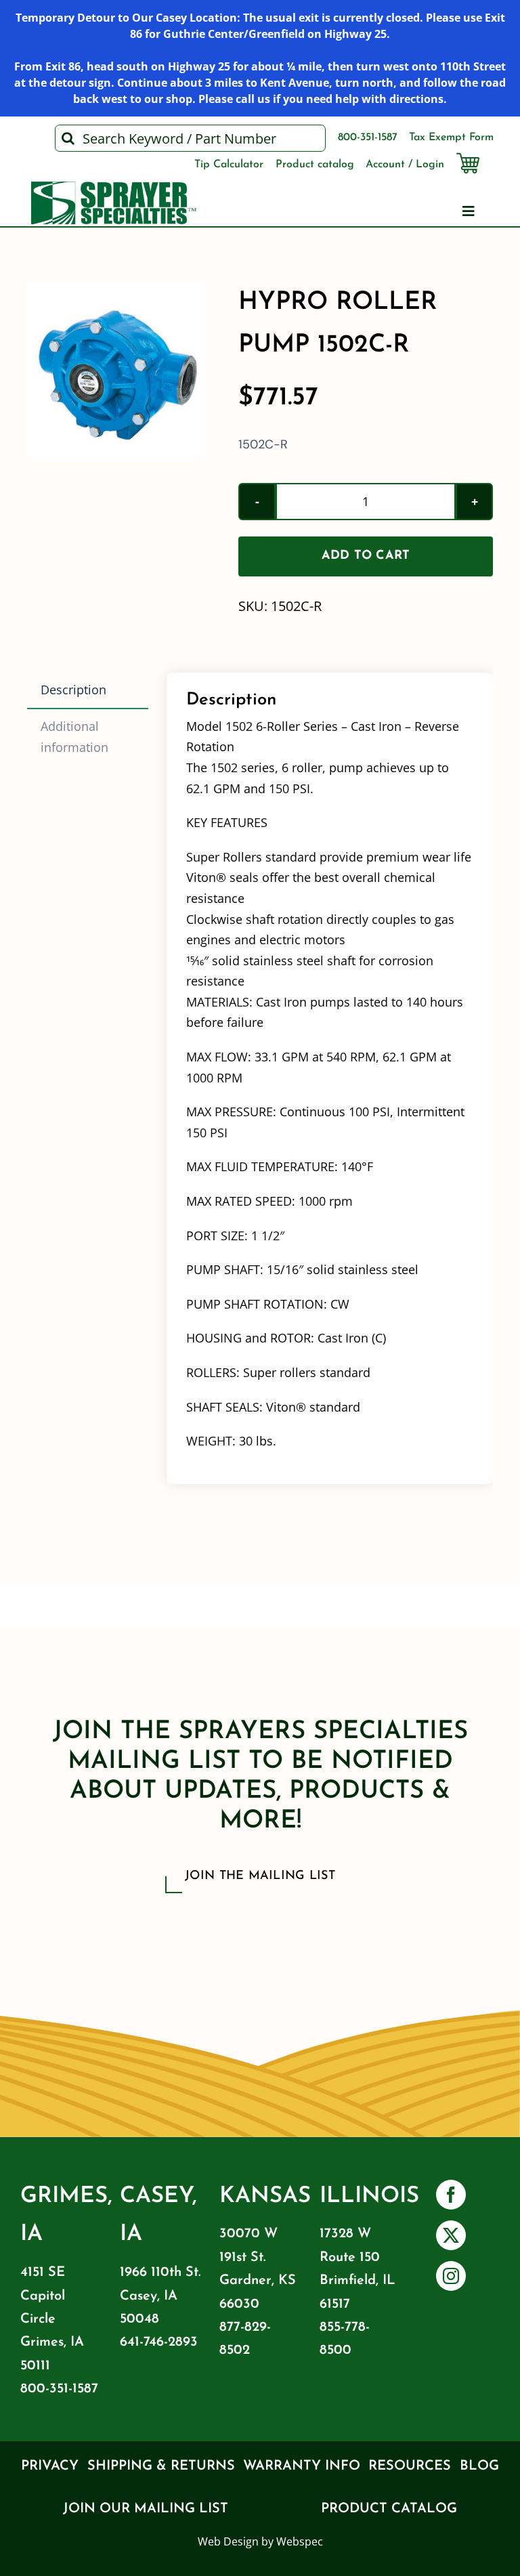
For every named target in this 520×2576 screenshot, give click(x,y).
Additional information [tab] (74, 737)
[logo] (114, 188)
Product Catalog (389, 2509)
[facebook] (451, 2195)
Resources (410, 2466)
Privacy (50, 2466)
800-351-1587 (59, 2389)
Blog (479, 2466)
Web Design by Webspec (260, 2541)
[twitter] (451, 2235)
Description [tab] (73, 690)
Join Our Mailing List (146, 2509)
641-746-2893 (159, 2342)
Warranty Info (302, 2466)
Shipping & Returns (161, 2466)
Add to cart (366, 556)
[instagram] (451, 2276)
